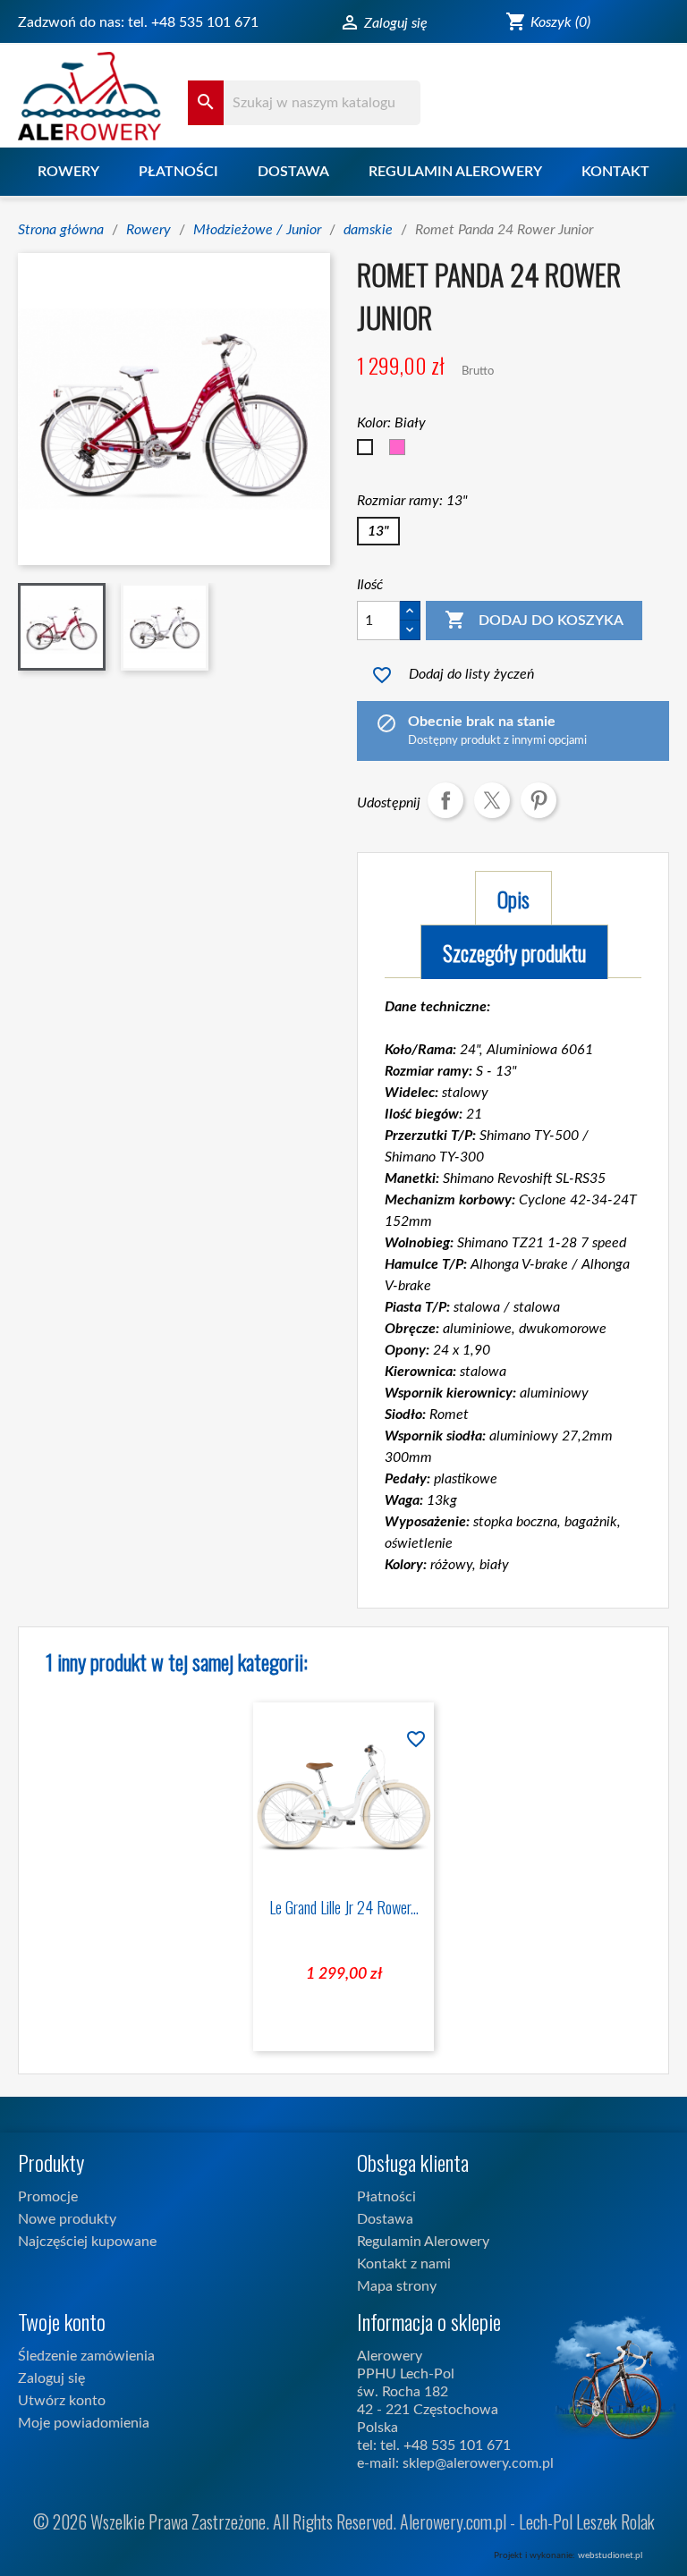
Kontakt (615, 172)
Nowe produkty (67, 2219)
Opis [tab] (513, 899)
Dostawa (293, 172)
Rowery (68, 172)
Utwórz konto (62, 2401)
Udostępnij (445, 800)
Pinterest (539, 800)
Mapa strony (397, 2286)
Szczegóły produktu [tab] (514, 952)
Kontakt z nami (404, 2264)
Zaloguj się (51, 2378)
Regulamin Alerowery (455, 172)
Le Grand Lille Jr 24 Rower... (344, 1907)
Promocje (48, 2197)
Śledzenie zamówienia (86, 2356)
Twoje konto (62, 2321)
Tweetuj (492, 800)
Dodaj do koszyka (534, 620)
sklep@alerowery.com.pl (478, 2463)
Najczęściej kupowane (87, 2242)
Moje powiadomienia (84, 2423)
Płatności (178, 172)
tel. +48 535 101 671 (193, 22)
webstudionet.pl (610, 2555)
